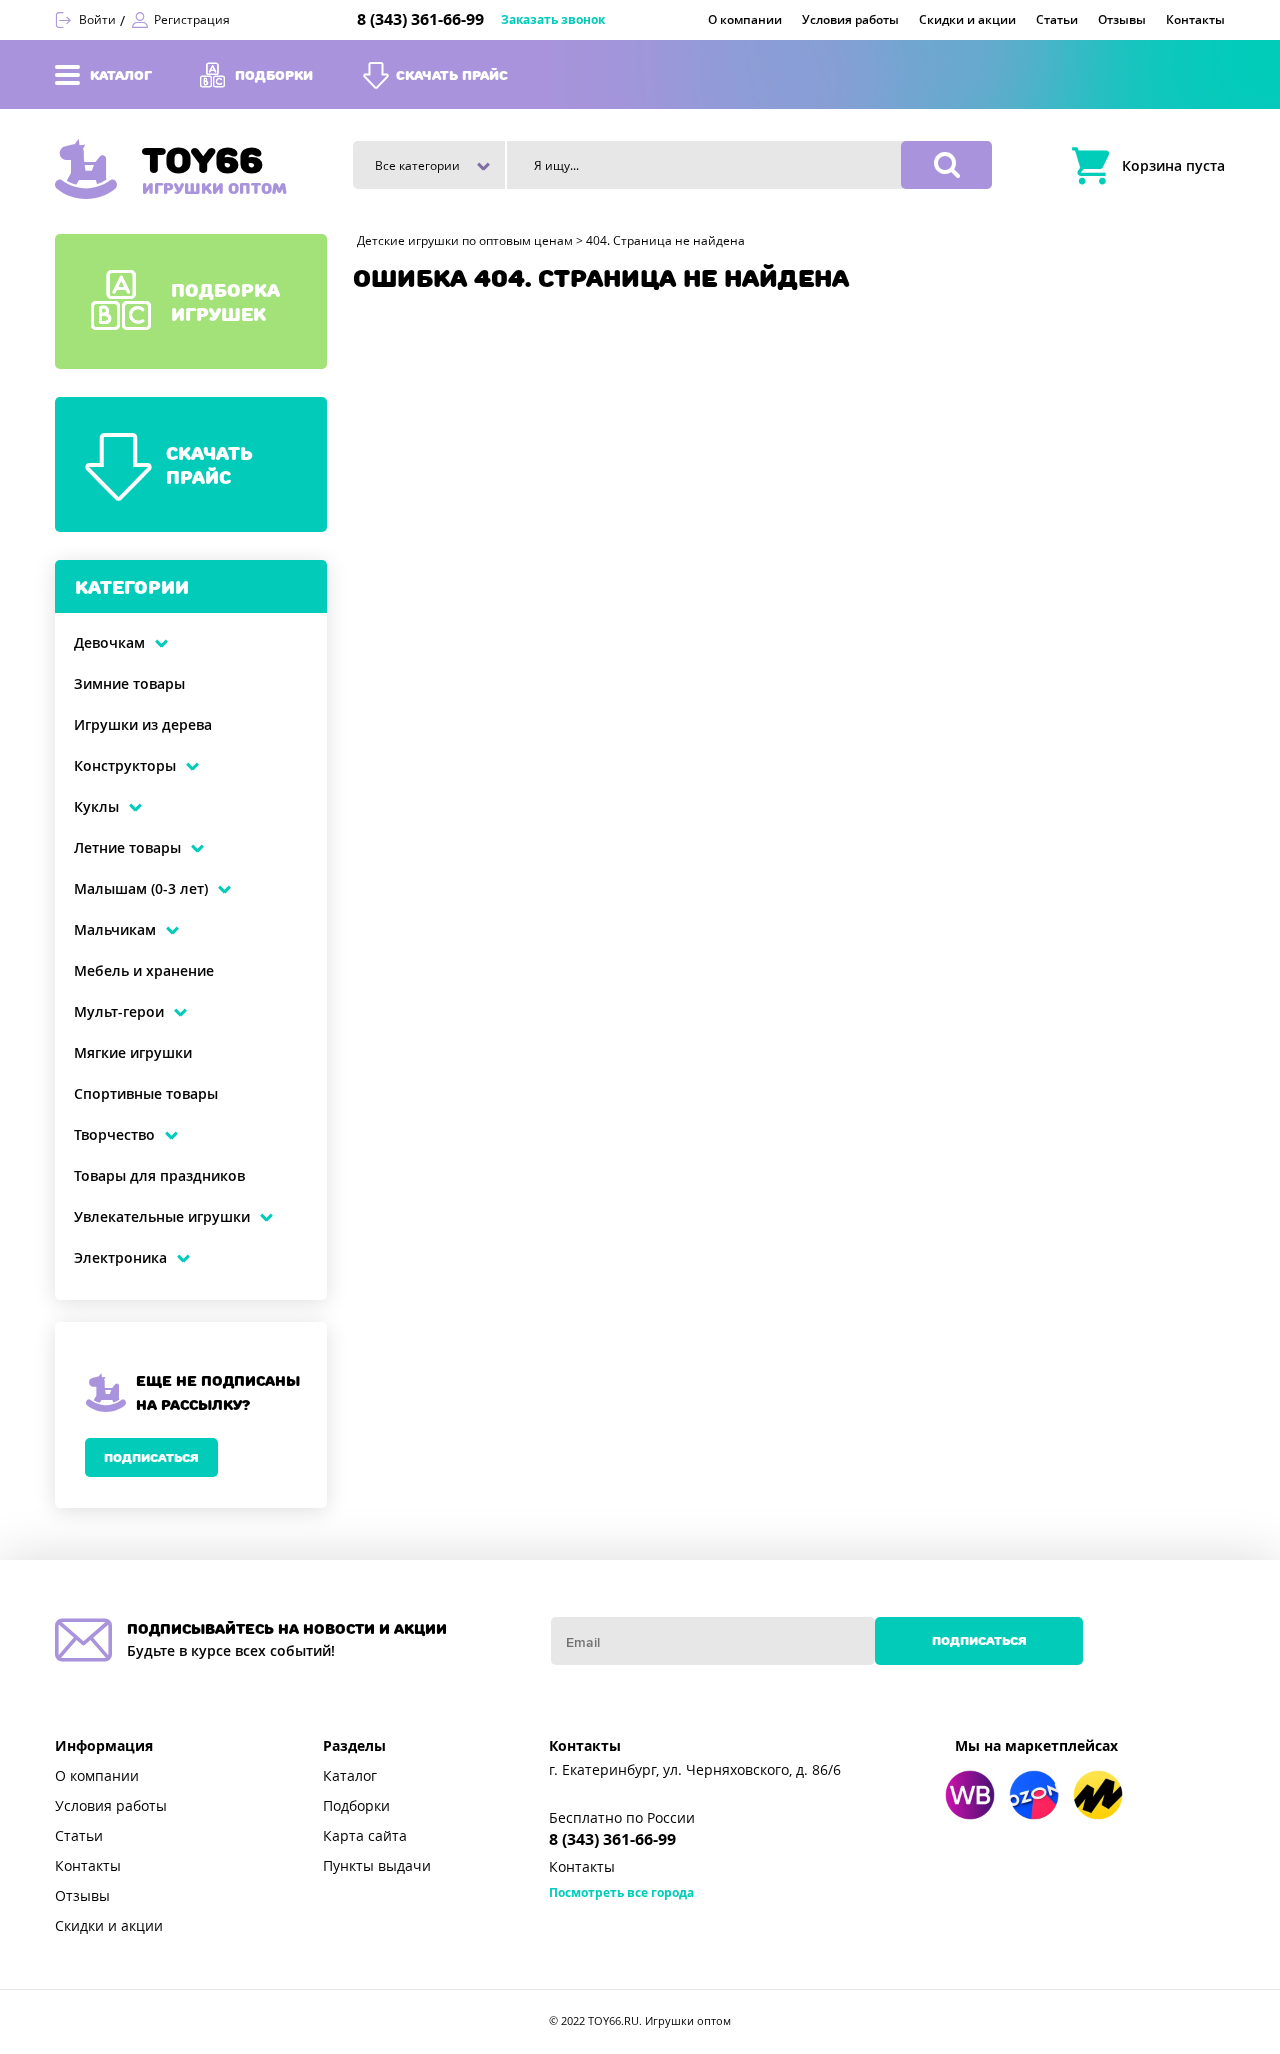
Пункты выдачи (377, 1866)
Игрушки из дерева (143, 725)
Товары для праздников (159, 1176)
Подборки (356, 1806)
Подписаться (151, 1457)
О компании (97, 1776)
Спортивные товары (146, 1094)
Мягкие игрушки (133, 1053)
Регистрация (192, 20)
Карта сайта (365, 1836)
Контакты (88, 1866)
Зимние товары (129, 684)
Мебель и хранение (144, 971)
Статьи (79, 1836)
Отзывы (82, 1896)
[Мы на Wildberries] (970, 1795)
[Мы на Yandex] (1098, 1795)
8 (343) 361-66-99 (420, 19)
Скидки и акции (109, 1926)
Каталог (350, 1776)
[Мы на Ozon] (1034, 1795)
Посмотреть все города (621, 1893)
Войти (97, 20)
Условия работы (111, 1806)
